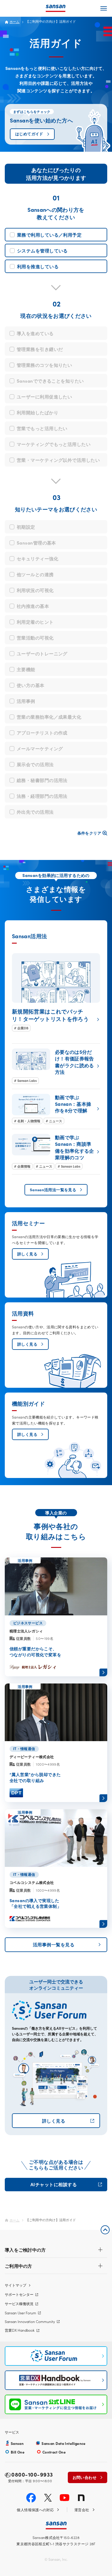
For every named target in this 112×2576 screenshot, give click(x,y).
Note (81, 2498)
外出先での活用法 (35, 812)
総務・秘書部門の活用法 (42, 780)
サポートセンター (19, 2294)
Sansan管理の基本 (36, 543)
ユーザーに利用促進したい (44, 397)
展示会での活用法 (35, 764)
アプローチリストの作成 (42, 733)
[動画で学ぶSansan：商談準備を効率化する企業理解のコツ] (56, 1152)
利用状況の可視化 (35, 590)
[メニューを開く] (104, 8)
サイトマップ (16, 2285)
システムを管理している (42, 250)
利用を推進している (38, 266)
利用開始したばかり (37, 412)
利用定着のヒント (35, 622)
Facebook (31, 2498)
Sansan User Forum (20, 2313)
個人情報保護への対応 (35, 2510)
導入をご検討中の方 (25, 2250)
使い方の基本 (31, 685)
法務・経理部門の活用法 (42, 796)
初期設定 (26, 527)
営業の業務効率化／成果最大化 (49, 717)
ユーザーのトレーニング (42, 653)
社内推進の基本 (33, 606)
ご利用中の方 (19, 2266)
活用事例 (26, 701)
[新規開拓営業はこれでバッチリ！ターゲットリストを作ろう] (56, 992)
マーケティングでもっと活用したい (54, 444)
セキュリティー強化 (37, 558)
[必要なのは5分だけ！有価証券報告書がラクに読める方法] (56, 1066)
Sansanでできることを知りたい (50, 381)
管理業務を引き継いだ (40, 349)
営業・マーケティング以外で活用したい (58, 460)
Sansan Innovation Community (30, 2321)
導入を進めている (35, 333)
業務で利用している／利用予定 (49, 235)
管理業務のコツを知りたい (44, 365)
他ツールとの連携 (35, 574)
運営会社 (82, 2510)
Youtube (65, 2498)
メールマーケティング (40, 748)
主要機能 (26, 669)
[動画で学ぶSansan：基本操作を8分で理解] (56, 1109)
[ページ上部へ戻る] (105, 2230)
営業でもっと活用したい (42, 428)
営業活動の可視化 (35, 638)
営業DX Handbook (20, 2330)
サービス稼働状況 (19, 2303)
